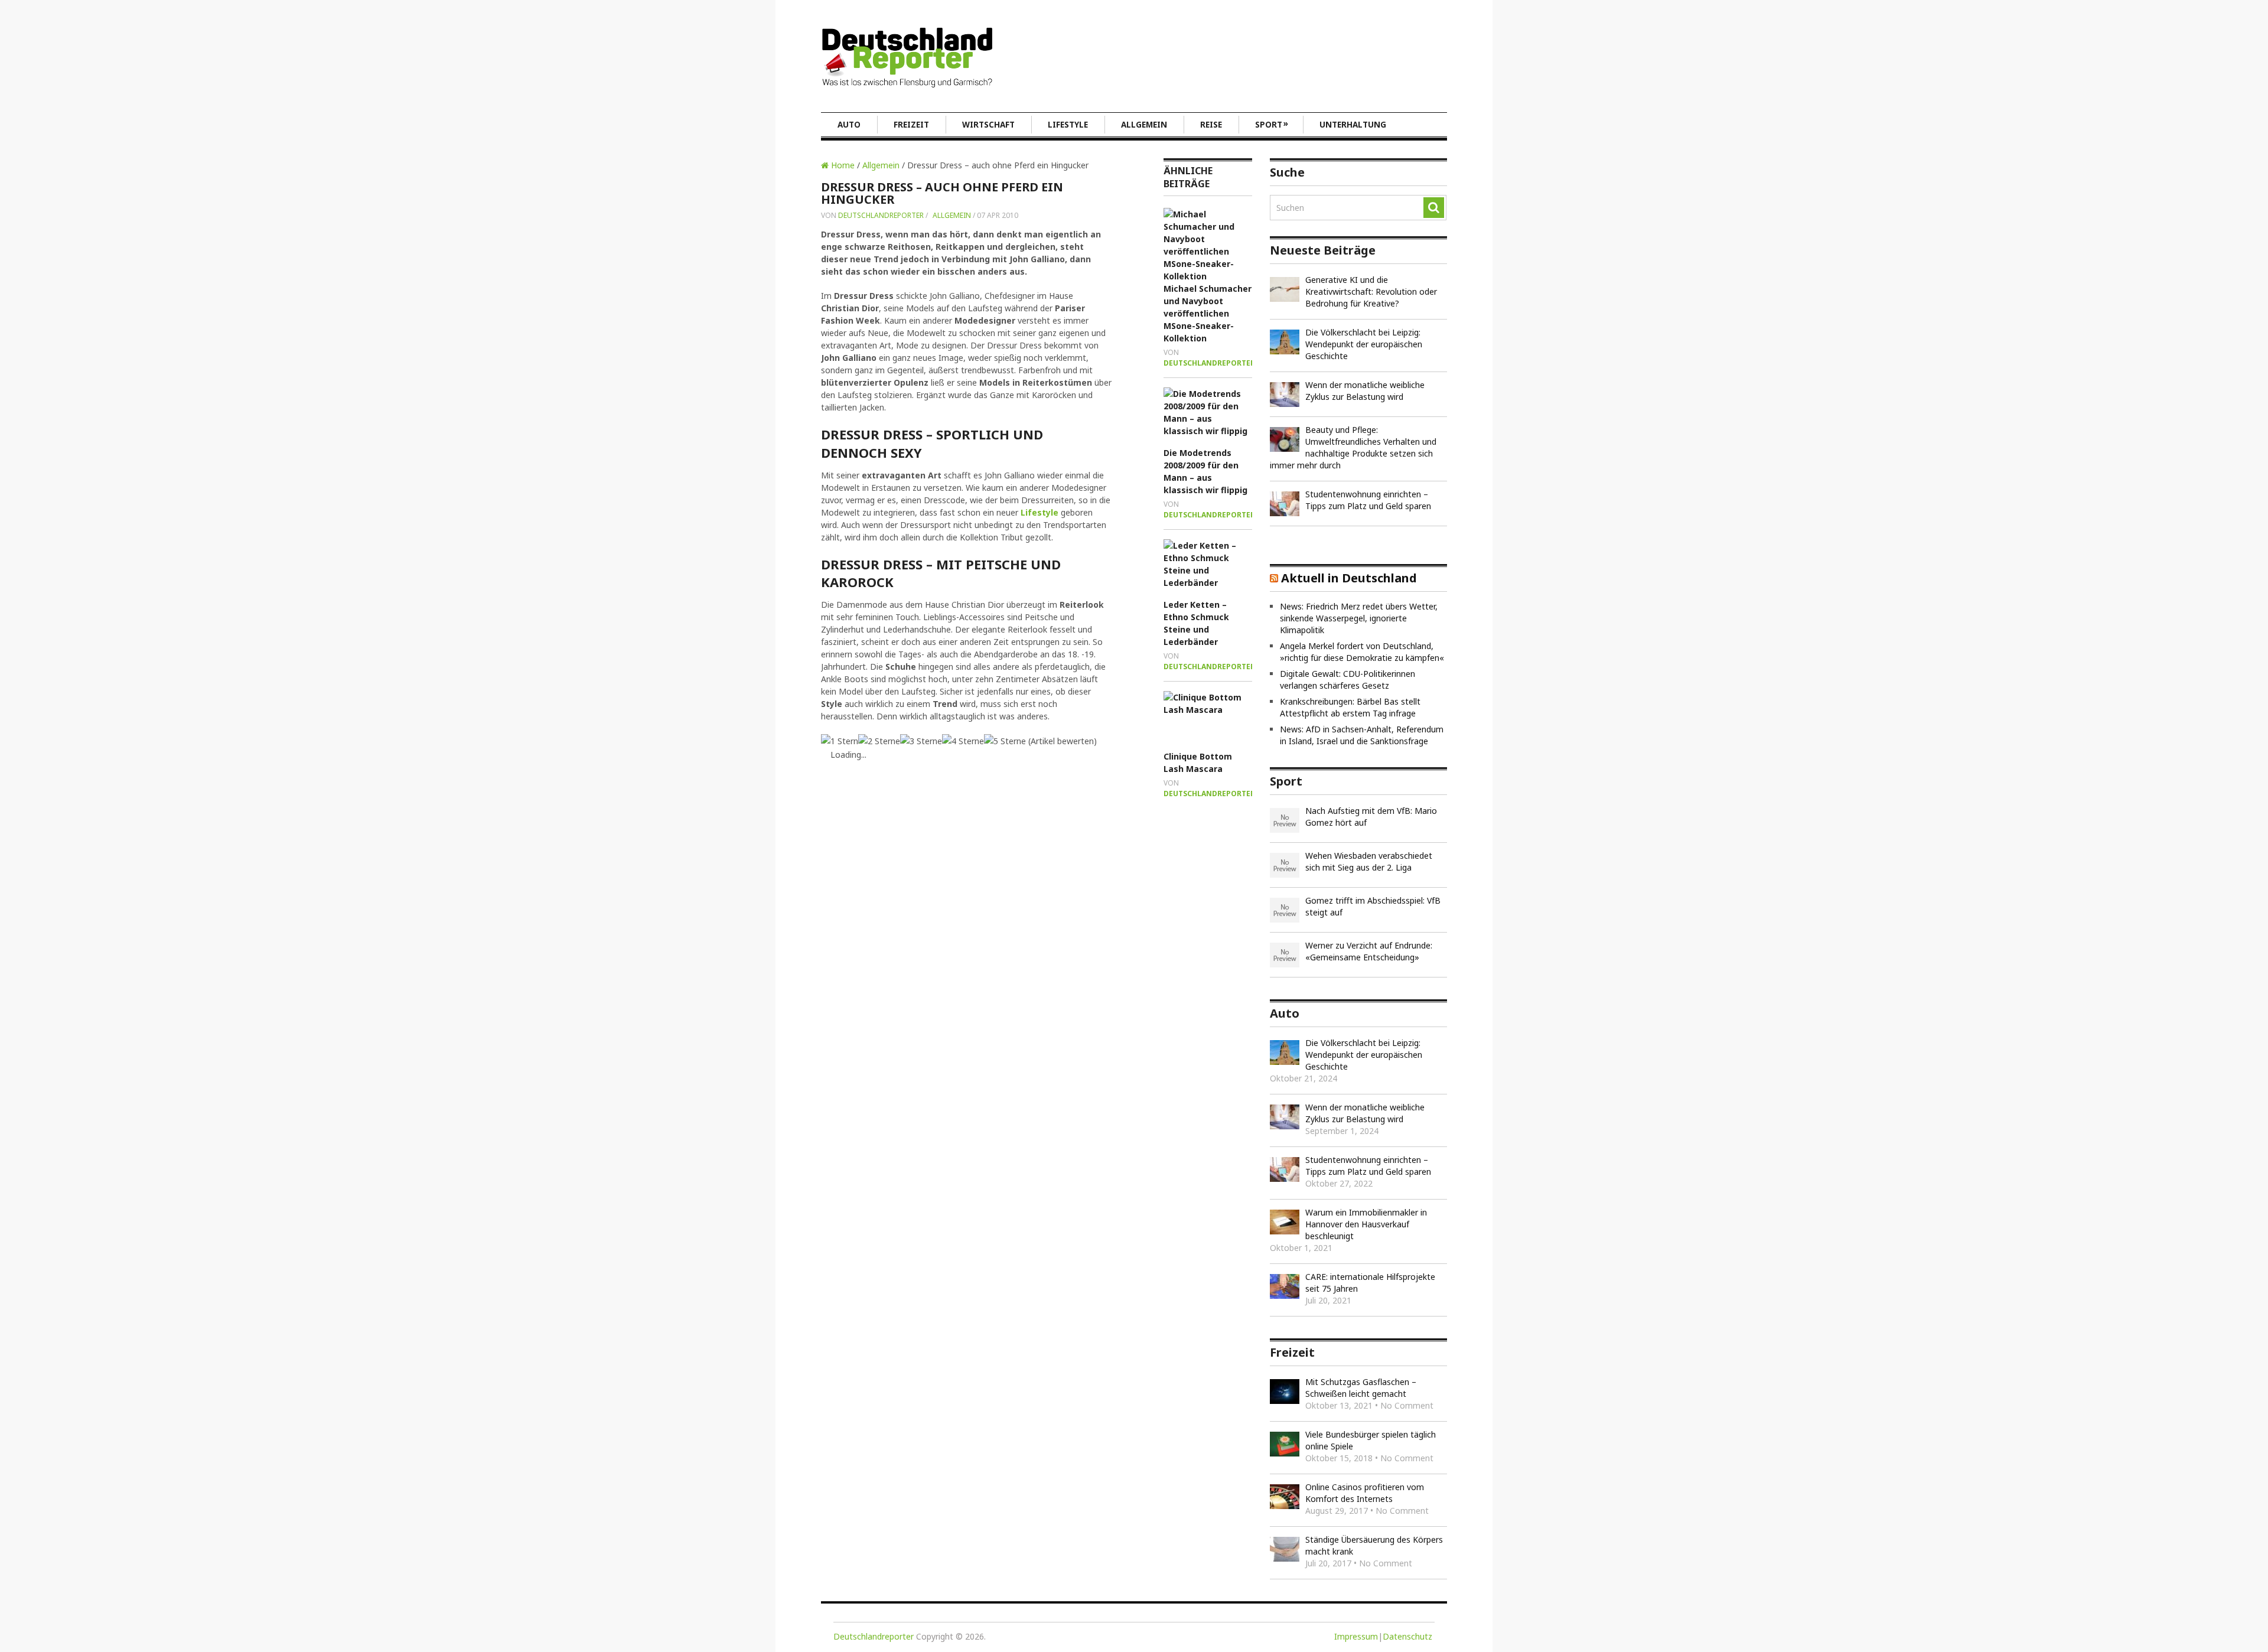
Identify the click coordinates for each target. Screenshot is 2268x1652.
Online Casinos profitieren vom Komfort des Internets (1365, 1493)
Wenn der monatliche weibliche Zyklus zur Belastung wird (1365, 391)
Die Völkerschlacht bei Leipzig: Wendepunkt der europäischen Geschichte (1364, 344)
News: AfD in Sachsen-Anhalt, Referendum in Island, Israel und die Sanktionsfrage (1362, 735)
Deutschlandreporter (881, 215)
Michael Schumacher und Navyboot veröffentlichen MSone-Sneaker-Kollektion (1208, 313)
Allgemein (1144, 125)
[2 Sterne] (879, 741)
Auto (849, 125)
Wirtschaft (988, 125)
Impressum (1356, 1636)
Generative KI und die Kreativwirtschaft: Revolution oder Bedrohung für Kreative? (1371, 291)
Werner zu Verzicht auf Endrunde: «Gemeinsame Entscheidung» (1369, 951)
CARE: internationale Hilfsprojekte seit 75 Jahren (1370, 1283)
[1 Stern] (840, 741)
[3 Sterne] (921, 741)
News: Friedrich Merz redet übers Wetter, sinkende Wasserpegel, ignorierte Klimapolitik (1359, 618)
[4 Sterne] (963, 741)
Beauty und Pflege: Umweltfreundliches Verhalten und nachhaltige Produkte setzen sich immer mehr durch (1353, 447)
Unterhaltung (1353, 125)
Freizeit (911, 125)
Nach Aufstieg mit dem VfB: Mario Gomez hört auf (1371, 817)
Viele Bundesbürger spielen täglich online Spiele (1371, 1440)
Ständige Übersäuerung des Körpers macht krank (1374, 1545)
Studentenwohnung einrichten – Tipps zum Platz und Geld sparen (1368, 500)
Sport (1272, 124)
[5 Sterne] (1005, 741)
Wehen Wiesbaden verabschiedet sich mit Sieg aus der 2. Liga (1369, 861)
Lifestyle (1068, 125)
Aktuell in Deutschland (1349, 578)
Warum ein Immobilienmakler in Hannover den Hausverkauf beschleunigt (1366, 1224)
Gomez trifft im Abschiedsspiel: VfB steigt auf (1373, 906)
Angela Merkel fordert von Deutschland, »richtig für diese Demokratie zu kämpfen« (1362, 652)
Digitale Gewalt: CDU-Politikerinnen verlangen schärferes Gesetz (1348, 680)
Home (842, 165)
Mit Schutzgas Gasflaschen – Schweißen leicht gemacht (1361, 1388)
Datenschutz (1407, 1636)
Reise (1211, 125)
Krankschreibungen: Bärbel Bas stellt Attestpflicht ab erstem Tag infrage (1350, 707)
